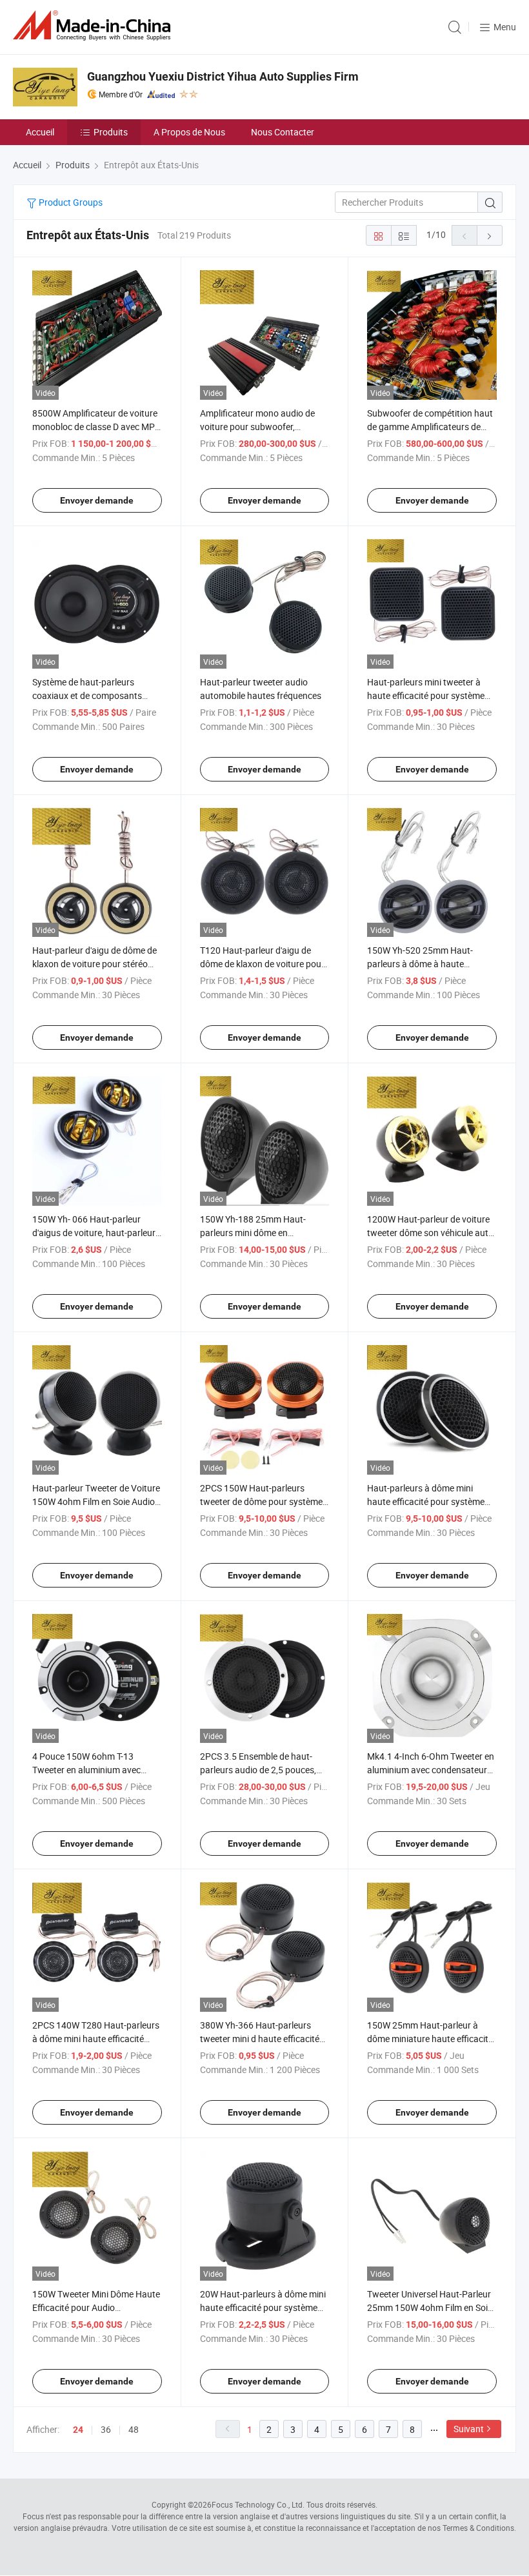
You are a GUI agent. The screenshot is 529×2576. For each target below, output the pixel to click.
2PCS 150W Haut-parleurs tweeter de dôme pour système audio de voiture (261, 1501)
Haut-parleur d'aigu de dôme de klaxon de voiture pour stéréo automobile (95, 964)
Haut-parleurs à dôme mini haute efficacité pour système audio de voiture (426, 1501)
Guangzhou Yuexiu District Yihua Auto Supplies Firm (223, 76)
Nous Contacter (283, 132)
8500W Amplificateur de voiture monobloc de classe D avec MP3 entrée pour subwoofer (96, 427)
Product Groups (70, 202)
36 (106, 2429)
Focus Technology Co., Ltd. (258, 2504)
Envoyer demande (97, 500)
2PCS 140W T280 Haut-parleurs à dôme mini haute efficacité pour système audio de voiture (96, 2039)
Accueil (40, 132)
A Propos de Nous (189, 132)
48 (134, 2429)
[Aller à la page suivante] (490, 235)
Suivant (469, 2429)
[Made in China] (94, 25)
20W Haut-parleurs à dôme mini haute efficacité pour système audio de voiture (263, 2307)
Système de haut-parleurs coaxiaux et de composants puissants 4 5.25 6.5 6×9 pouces (97, 695)
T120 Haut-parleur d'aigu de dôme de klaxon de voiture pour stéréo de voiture (262, 964)
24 (78, 2430)
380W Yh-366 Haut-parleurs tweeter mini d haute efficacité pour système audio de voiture (260, 2039)
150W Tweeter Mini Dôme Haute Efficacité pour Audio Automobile (96, 2307)
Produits (111, 132)
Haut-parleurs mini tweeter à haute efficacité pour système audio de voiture (426, 695)
